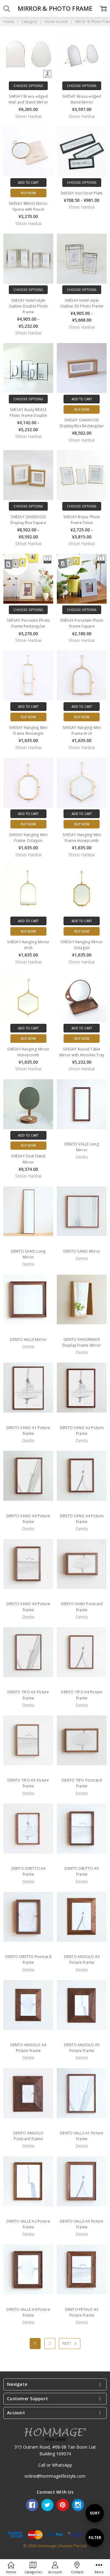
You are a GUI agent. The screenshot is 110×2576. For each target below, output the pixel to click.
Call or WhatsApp (55, 2465)
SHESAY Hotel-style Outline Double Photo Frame (28, 306)
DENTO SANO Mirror (82, 1251)
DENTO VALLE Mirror (28, 1339)
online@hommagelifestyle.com (55, 2476)
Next (67, 2343)
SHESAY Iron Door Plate (82, 193)
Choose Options (28, 86)
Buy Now (28, 193)
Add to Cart (28, 183)
